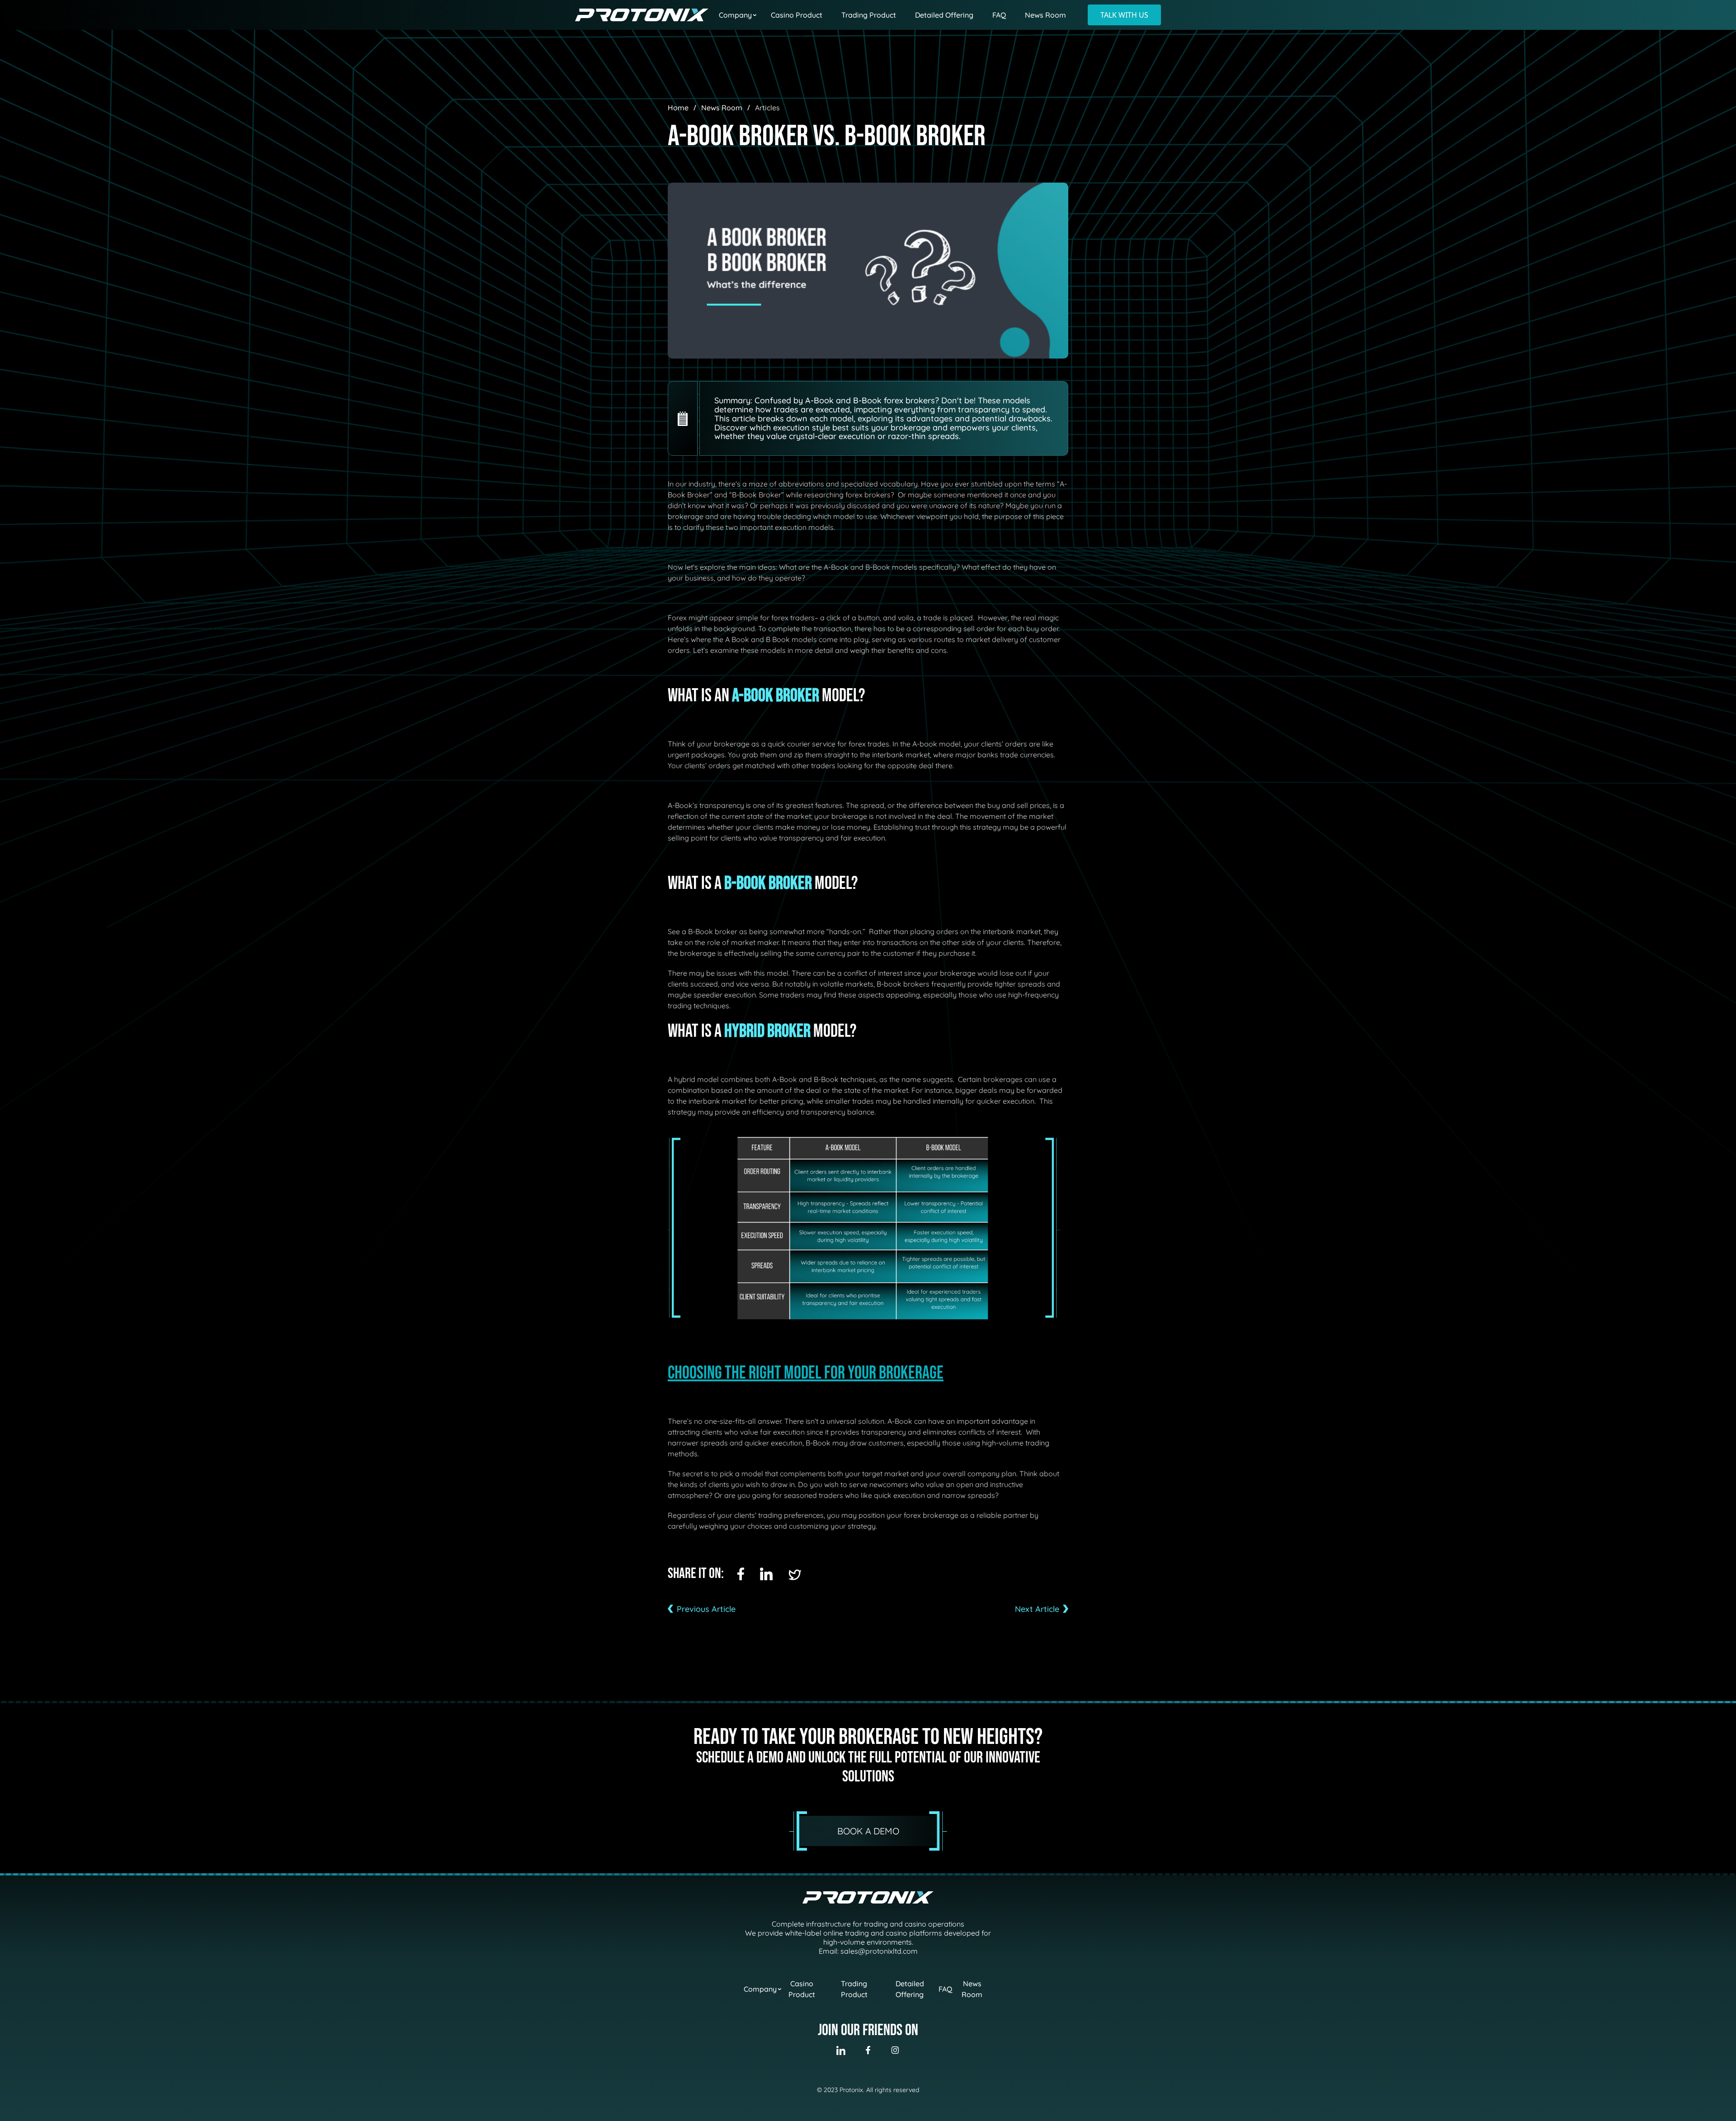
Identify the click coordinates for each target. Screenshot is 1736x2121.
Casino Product (797, 15)
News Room (1045, 15)
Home (678, 108)
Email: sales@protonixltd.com (868, 1951)
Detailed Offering (944, 15)
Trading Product (869, 15)
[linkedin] (766, 1574)
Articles (767, 108)
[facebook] (741, 1574)
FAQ (999, 15)
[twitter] (795, 1575)
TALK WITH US (1124, 15)
